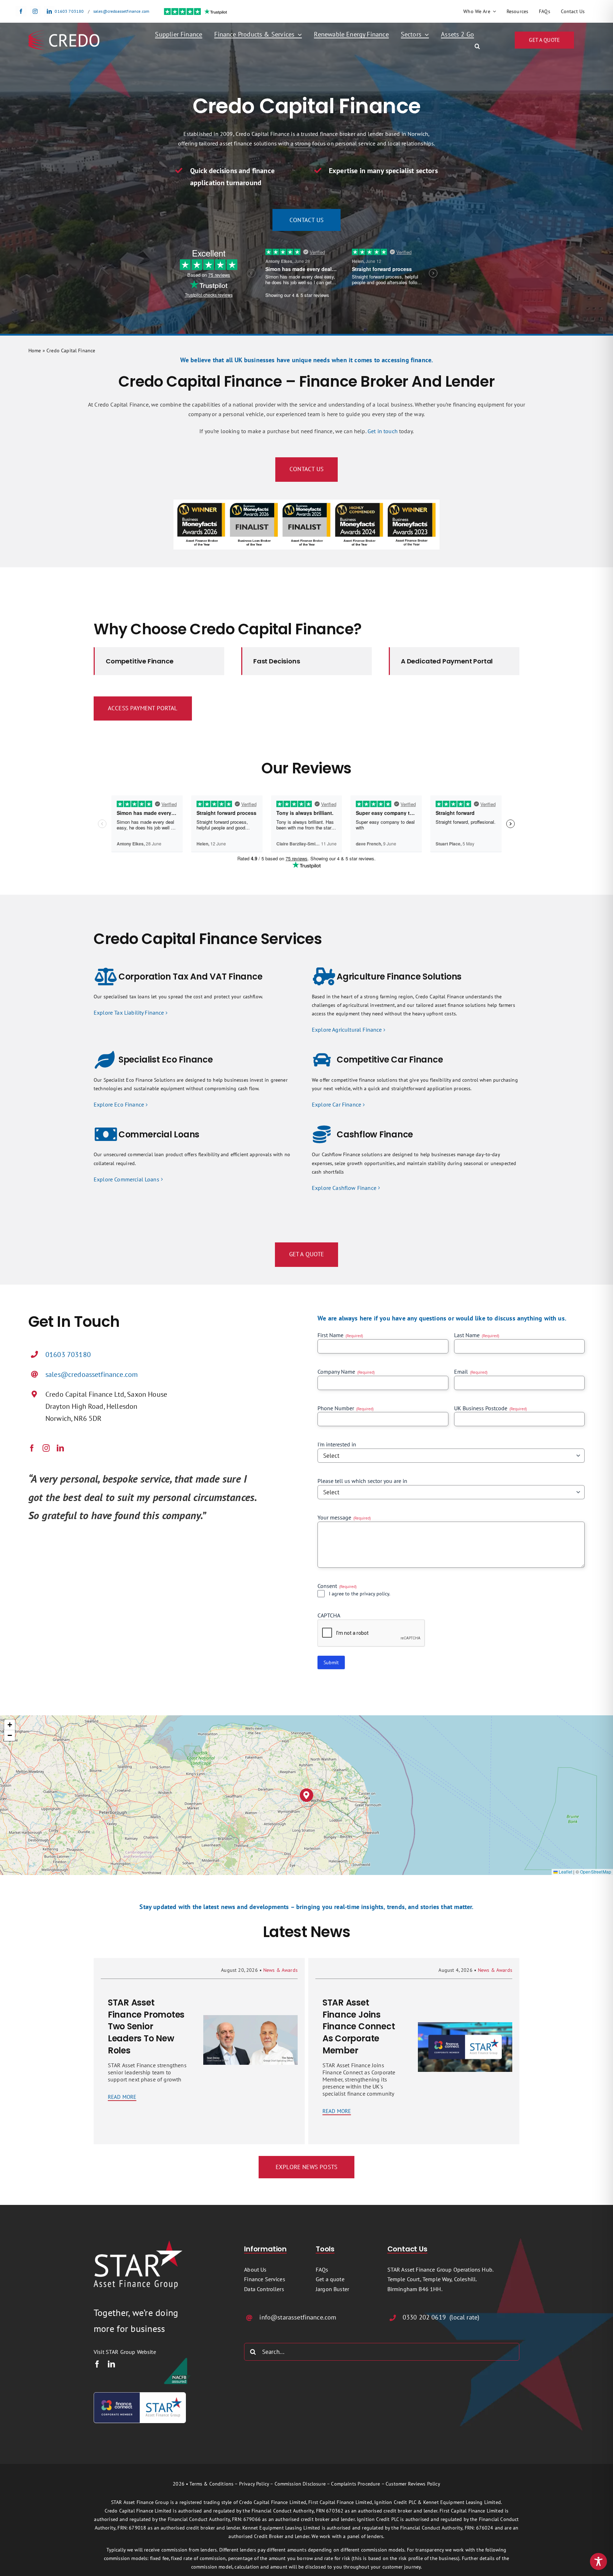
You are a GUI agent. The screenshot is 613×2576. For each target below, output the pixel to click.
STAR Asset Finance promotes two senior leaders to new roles (146, 2026)
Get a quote (330, 2279)
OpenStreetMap (596, 1872)
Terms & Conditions (211, 2484)
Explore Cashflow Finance (344, 1188)
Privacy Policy (254, 2484)
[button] (477, 46)
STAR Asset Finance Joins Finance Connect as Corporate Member (359, 2026)
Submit (331, 1662)
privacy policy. (375, 1594)
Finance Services (265, 2279)
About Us (255, 2269)
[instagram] (35, 11)
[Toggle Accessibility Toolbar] (598, 2561)
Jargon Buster (332, 2289)
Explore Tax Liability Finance (129, 1013)
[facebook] (21, 11)
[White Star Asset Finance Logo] (138, 2243)
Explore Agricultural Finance (347, 1030)
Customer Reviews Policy (413, 2484)
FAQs (322, 2269)
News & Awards (280, 1970)
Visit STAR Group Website (125, 2352)
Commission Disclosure (300, 2484)
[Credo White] (64, 33)
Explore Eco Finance (119, 1104)
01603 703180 (69, 11)
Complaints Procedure (355, 2484)
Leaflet (565, 1872)
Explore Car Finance (336, 1104)
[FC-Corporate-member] (140, 2395)
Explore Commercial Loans (126, 1179)
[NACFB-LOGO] (177, 2360)
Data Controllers (264, 2289)
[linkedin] (49, 11)
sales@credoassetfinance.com (121, 11)
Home (35, 351)
